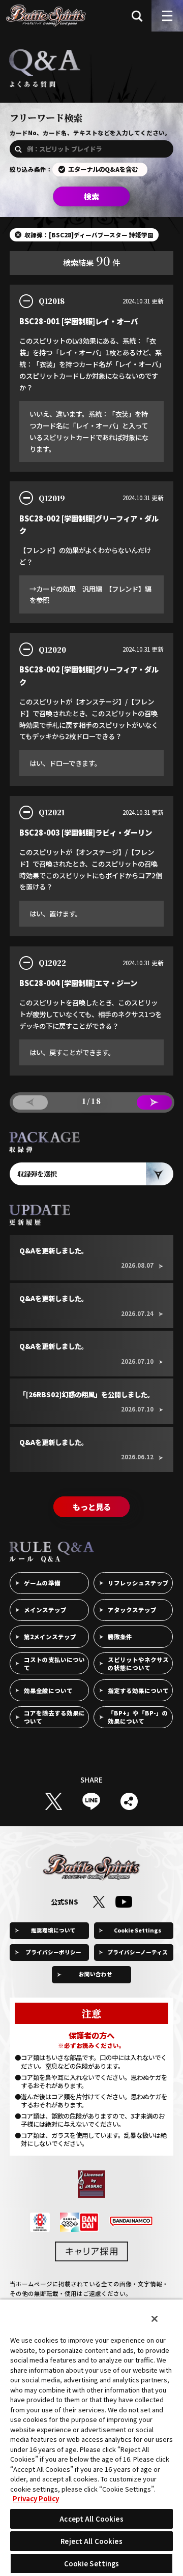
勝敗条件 (120, 1637)
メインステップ (45, 1610)
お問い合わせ (96, 1974)
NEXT (154, 1103)
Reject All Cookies (91, 2541)
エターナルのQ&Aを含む (103, 169)
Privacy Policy (36, 2498)
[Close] (155, 2319)
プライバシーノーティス (138, 1952)
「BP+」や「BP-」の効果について (138, 1717)
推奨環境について (53, 1930)
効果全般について (48, 1691)
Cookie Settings (138, 1930)
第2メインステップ (50, 1637)
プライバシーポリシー (53, 1952)
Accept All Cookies (91, 2519)
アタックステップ (132, 1610)
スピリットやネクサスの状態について (138, 1664)
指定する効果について (138, 1691)
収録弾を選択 (37, 1174)
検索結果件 (92, 260)
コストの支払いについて (54, 1664)
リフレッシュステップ (138, 1583)
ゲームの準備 (42, 1583)
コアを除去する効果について (54, 1717)
